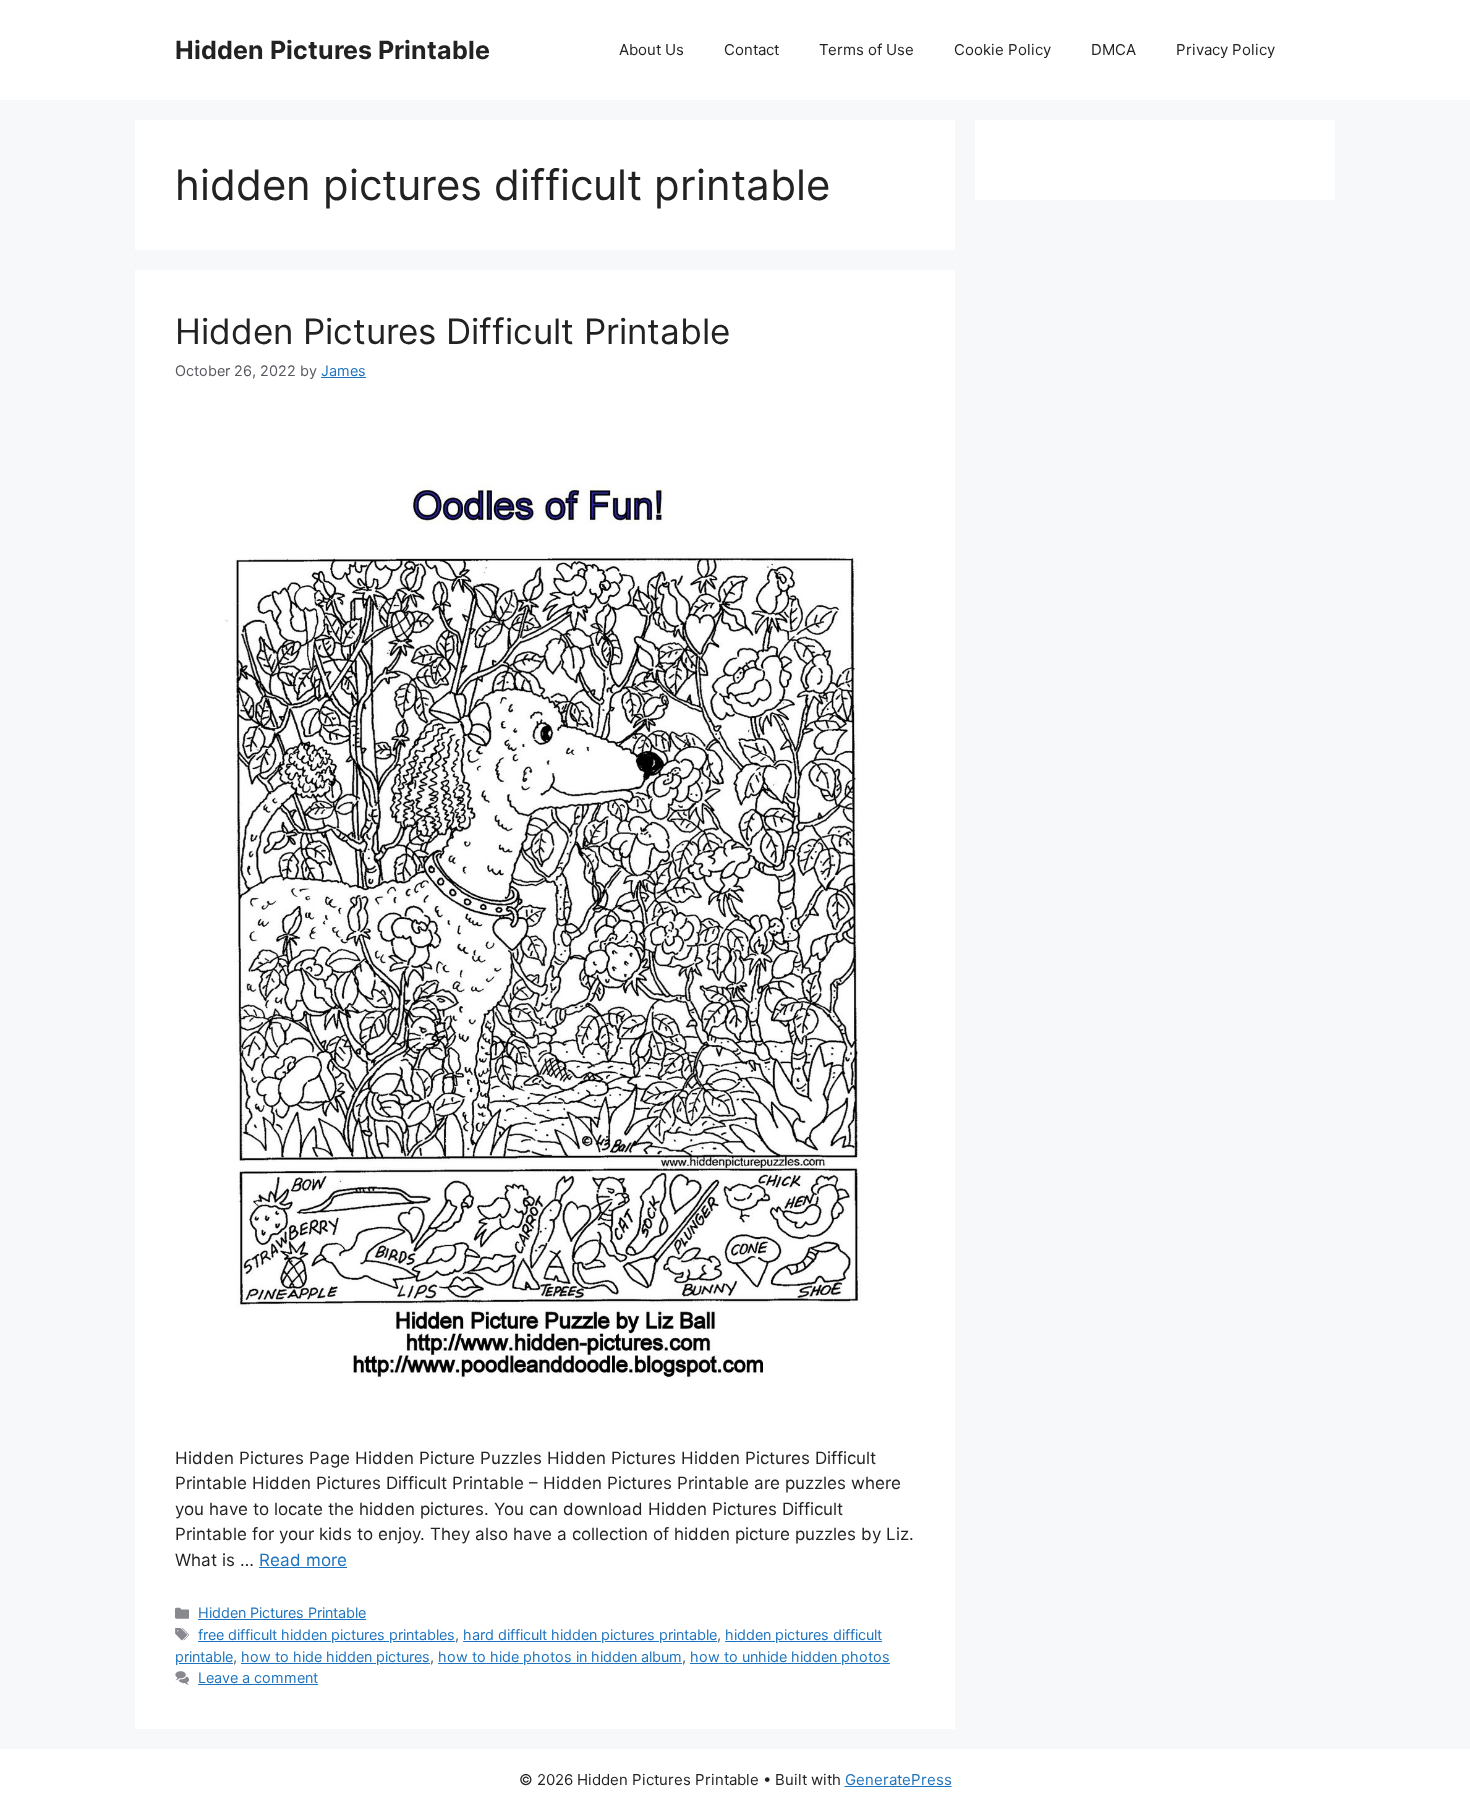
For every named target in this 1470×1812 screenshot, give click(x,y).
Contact (751, 49)
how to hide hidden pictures (335, 1656)
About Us (651, 49)
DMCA (1113, 49)
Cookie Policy (1002, 49)
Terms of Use (866, 49)
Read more (303, 1560)
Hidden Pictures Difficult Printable (452, 331)
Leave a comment (258, 1677)
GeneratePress (898, 1779)
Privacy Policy (1225, 49)
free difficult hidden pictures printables (326, 1634)
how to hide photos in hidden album (560, 1656)
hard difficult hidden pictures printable (590, 1634)
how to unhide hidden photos (790, 1656)
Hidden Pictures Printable (332, 50)
